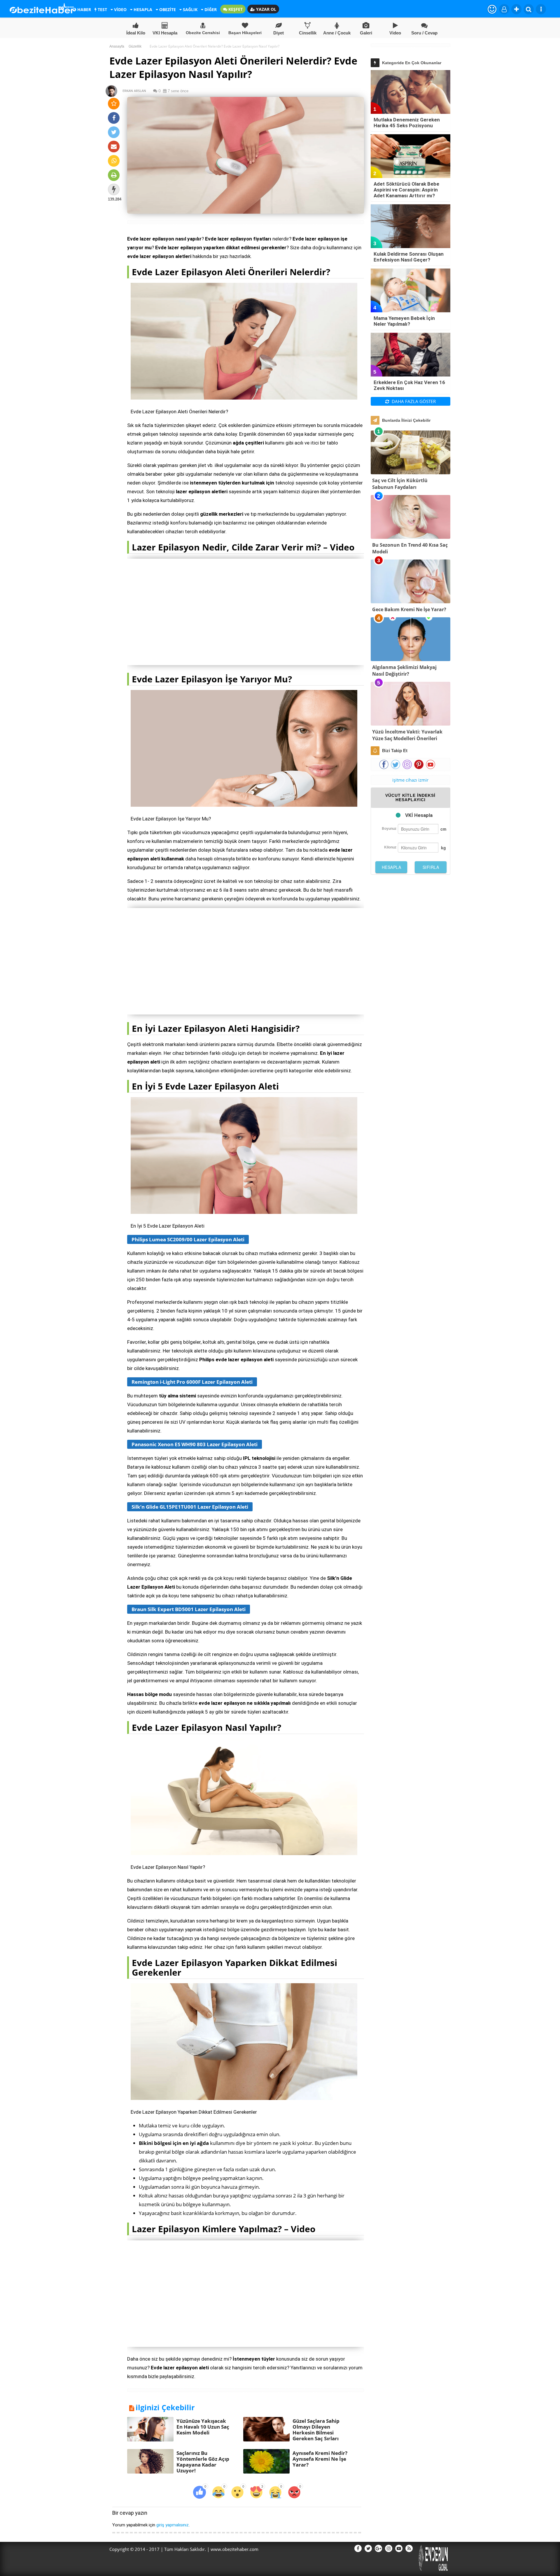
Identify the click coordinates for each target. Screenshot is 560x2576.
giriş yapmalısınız (173, 2525)
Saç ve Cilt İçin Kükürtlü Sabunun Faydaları (400, 484)
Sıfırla (431, 867)
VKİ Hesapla (419, 815)
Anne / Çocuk (337, 33)
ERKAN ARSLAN (132, 91)
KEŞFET (235, 9)
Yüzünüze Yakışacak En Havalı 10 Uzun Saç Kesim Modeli (203, 2427)
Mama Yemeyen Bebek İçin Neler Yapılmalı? (404, 321)
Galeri (366, 33)
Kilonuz (390, 847)
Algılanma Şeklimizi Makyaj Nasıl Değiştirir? (404, 671)
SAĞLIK (190, 9)
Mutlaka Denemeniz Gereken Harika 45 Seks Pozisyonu (407, 123)
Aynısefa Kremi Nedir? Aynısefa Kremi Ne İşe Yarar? (320, 2459)
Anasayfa (117, 46)
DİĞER (210, 9)
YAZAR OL (266, 9)
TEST (102, 9)
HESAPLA (142, 9)
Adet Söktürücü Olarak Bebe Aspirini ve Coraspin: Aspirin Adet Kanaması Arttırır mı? (406, 190)
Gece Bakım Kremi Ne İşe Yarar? (409, 609)
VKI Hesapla (165, 33)
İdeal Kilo (136, 33)
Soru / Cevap (424, 33)
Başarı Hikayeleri (245, 33)
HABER (84, 9)
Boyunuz (389, 828)
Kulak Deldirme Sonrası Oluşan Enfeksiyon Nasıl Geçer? (409, 257)
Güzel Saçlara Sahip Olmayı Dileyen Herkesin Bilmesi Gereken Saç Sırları (316, 2430)
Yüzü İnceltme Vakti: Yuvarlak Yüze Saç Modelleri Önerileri (407, 735)
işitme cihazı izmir (410, 780)
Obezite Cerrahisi (203, 33)
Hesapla (392, 867)
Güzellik (135, 46)
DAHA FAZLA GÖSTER (413, 401)
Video (395, 33)
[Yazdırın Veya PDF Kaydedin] (114, 175)
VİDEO (120, 9)
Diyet (279, 33)
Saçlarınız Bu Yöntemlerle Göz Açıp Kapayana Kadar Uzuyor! (203, 2462)
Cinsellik (308, 33)
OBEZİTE (167, 9)
